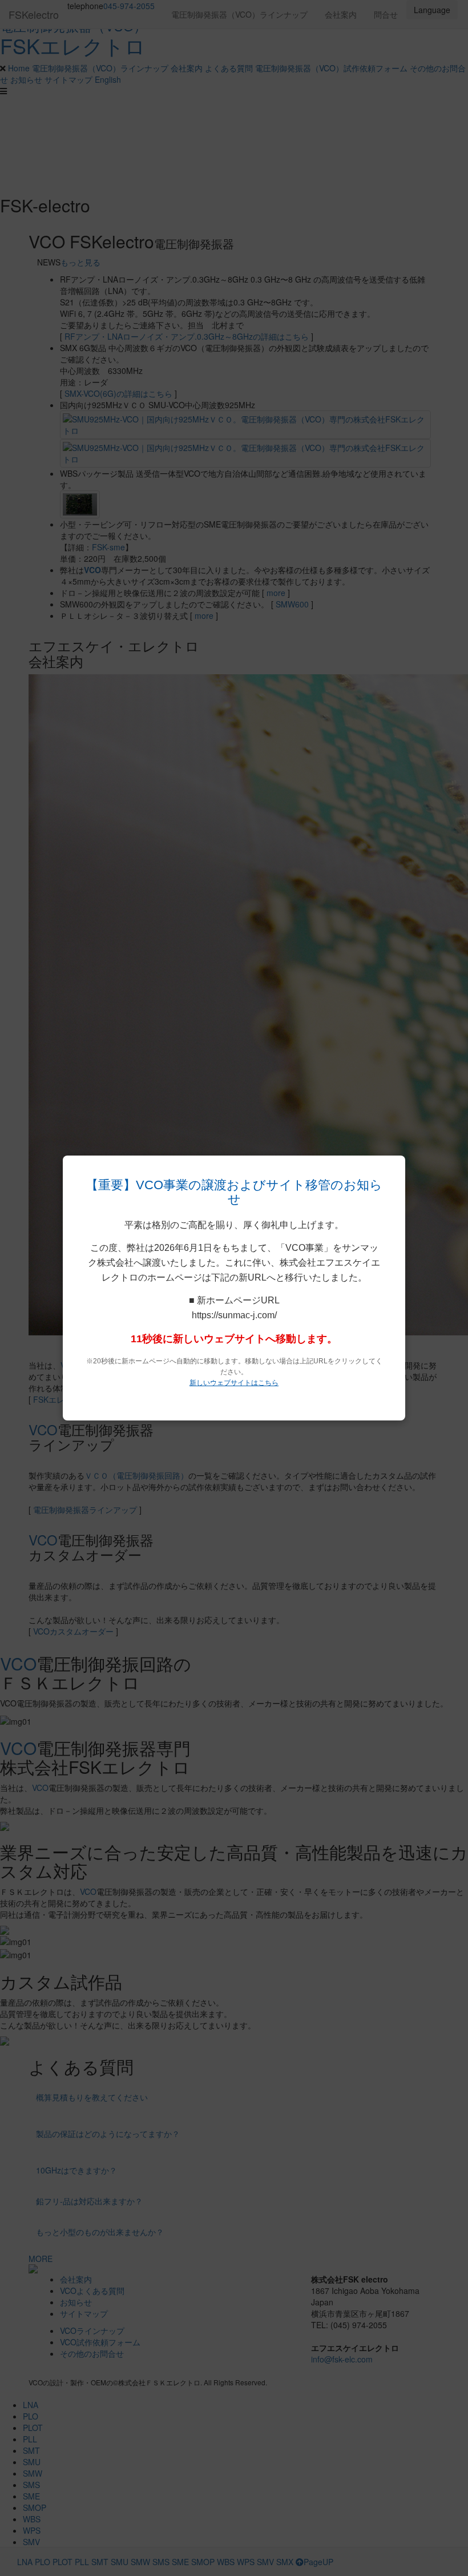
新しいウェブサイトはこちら (234, 1383)
